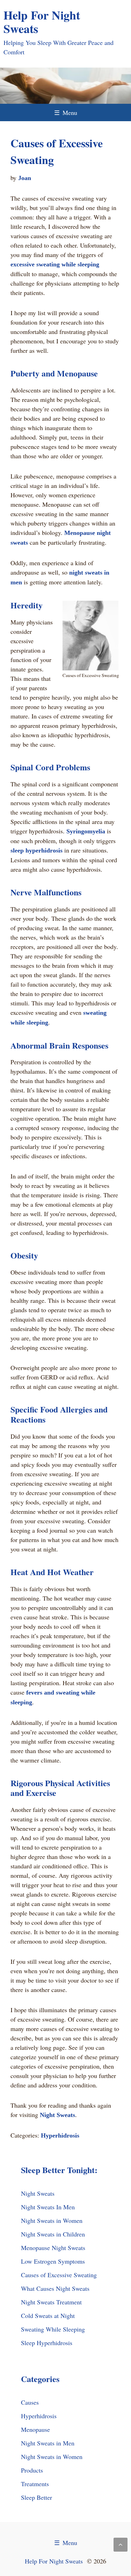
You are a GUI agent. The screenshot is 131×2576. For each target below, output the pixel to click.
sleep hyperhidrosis (37, 850)
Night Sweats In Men (48, 2207)
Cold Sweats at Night (48, 2316)
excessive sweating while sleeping (55, 264)
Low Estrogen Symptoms (53, 2261)
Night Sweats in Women (52, 2220)
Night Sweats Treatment (51, 2302)
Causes (30, 2402)
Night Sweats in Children (53, 2234)
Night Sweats (57, 2115)
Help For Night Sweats (42, 22)
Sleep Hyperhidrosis (47, 2343)
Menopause (35, 2429)
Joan (25, 178)
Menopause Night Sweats (53, 2248)
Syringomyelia (86, 831)
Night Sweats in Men (48, 2443)
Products (32, 2470)
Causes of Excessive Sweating (59, 2275)
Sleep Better (37, 2497)
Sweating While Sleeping (53, 2329)
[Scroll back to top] (121, 2545)
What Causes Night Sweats (55, 2288)
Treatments (35, 2484)
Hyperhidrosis (60, 2135)
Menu (66, 112)
